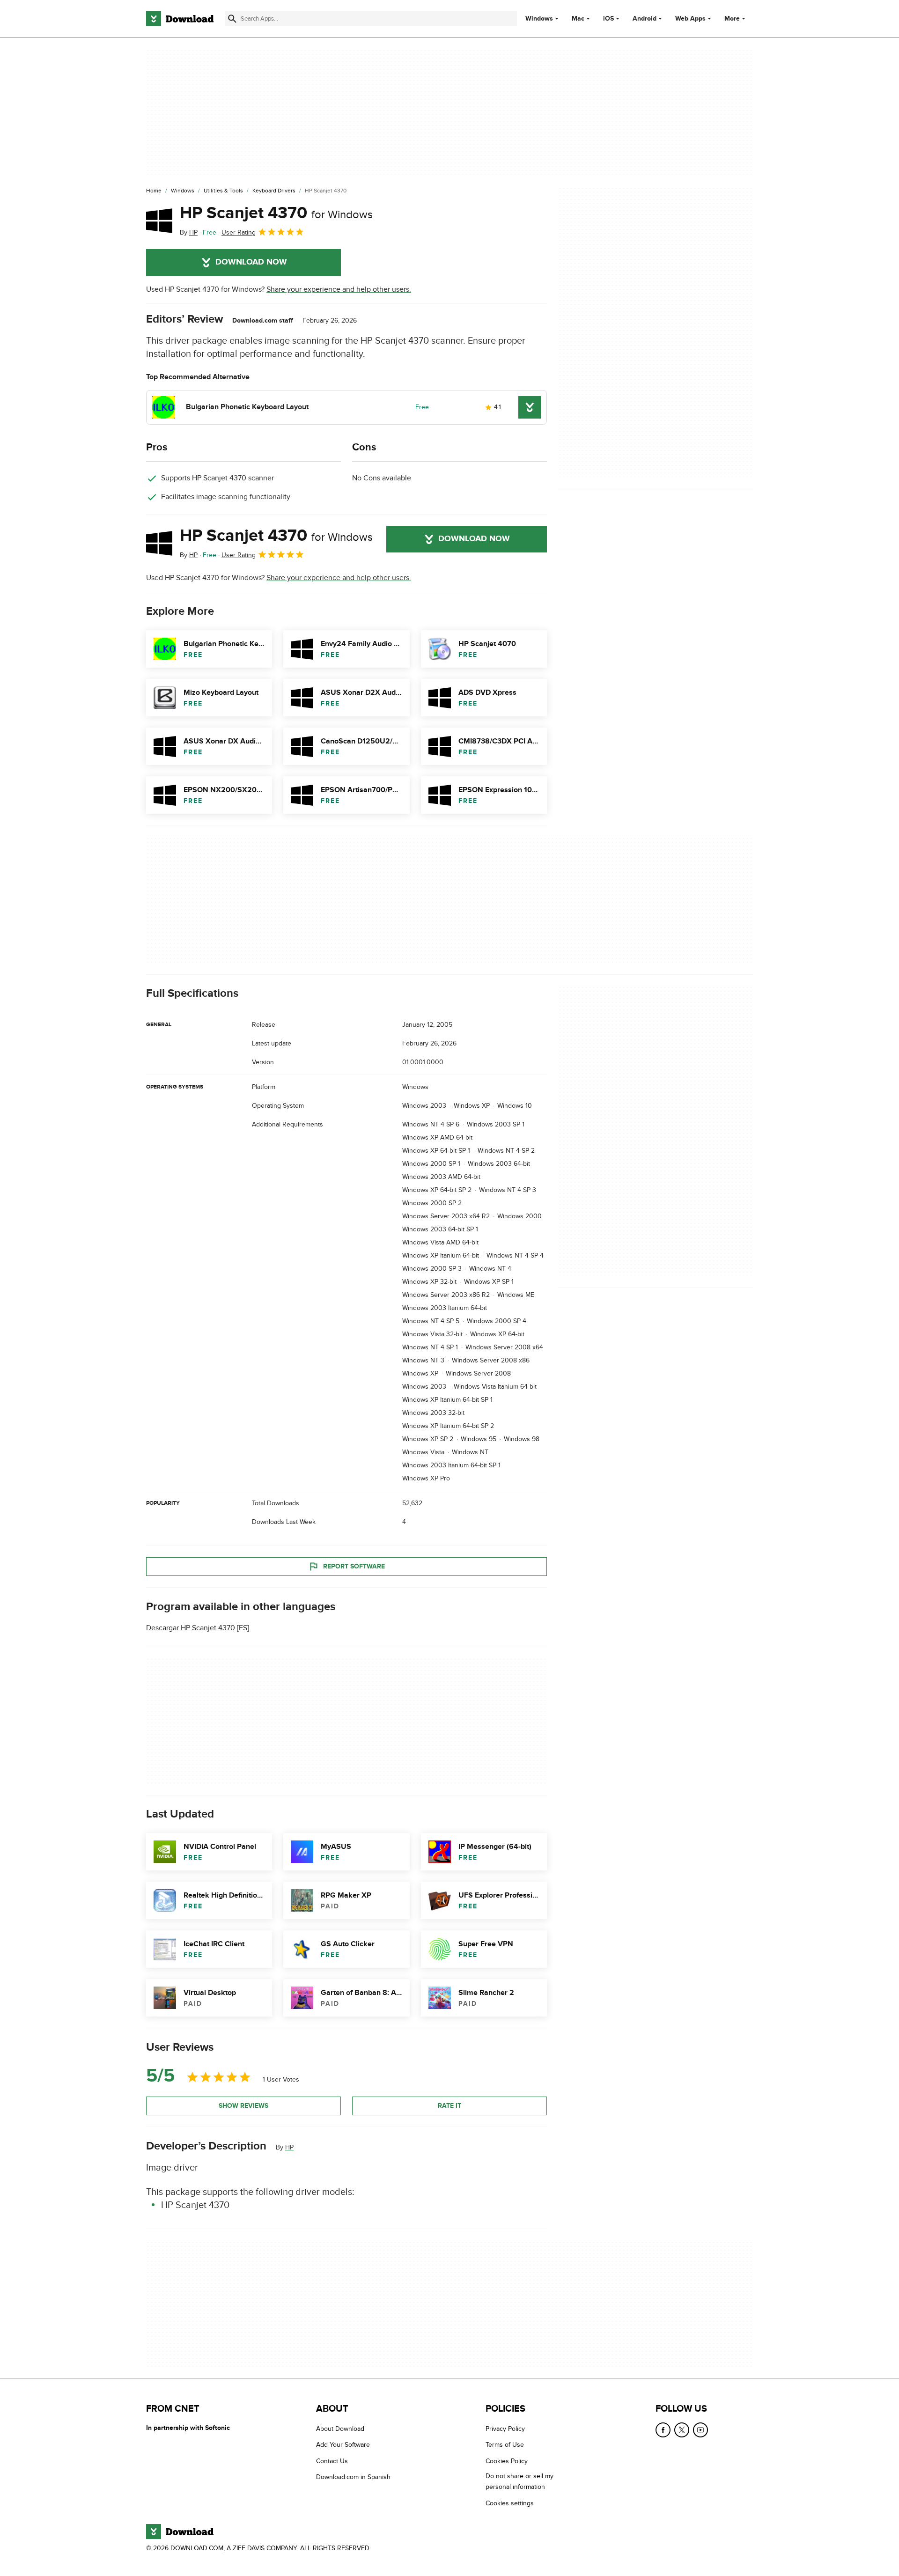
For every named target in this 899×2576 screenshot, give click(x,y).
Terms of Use (505, 2445)
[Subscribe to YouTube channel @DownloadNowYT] (700, 2430)
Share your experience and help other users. (339, 289)
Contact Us (332, 2461)
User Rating (239, 232)
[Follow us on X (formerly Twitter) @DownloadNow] (682, 2430)
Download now (251, 262)
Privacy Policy (505, 2429)
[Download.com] (180, 19)
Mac (578, 19)
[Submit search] (232, 19)
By (189, 232)
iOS (608, 19)
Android (645, 19)
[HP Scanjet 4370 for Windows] (159, 221)
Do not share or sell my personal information (520, 2481)
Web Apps (690, 19)
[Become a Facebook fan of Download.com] (663, 2430)
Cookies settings (510, 2503)
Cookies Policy (507, 2461)
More (732, 18)
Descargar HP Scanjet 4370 (191, 1628)
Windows (539, 19)
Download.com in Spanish (353, 2477)
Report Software (354, 1566)
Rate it (449, 2106)
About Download (340, 2429)
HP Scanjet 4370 (276, 213)
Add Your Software (343, 2445)
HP (289, 2147)
